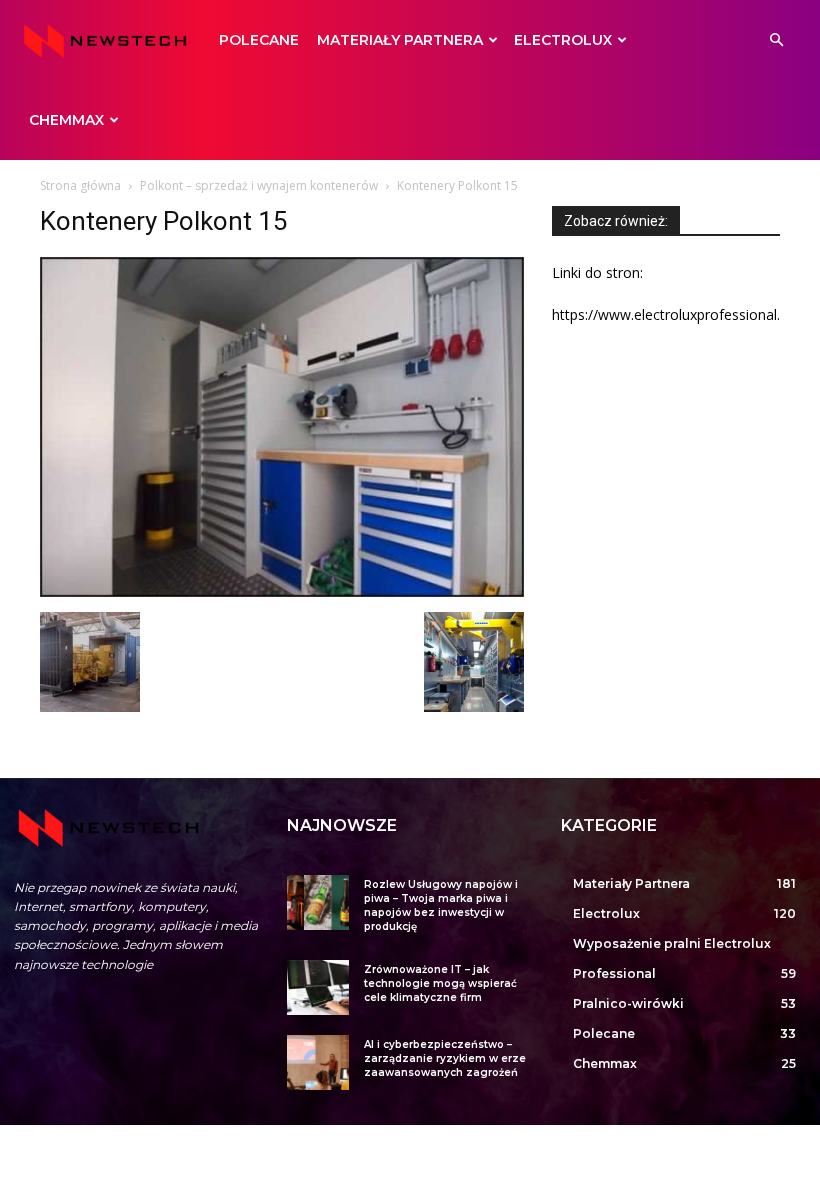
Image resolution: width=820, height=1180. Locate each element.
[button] (776, 40)
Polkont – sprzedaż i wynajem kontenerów (259, 185)
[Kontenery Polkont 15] (282, 591)
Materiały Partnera (400, 40)
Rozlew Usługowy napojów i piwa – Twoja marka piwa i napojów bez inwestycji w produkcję (441, 905)
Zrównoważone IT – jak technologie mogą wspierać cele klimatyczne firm (440, 983)
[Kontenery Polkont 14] (90, 706)
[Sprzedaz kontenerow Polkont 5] (474, 706)
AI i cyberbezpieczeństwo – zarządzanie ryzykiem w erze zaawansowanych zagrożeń (445, 1058)
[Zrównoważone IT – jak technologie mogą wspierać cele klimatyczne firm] (317, 987)
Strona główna (80, 185)
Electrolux (563, 40)
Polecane (259, 40)
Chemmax (66, 120)
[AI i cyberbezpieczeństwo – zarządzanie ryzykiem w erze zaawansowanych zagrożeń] (317, 1062)
